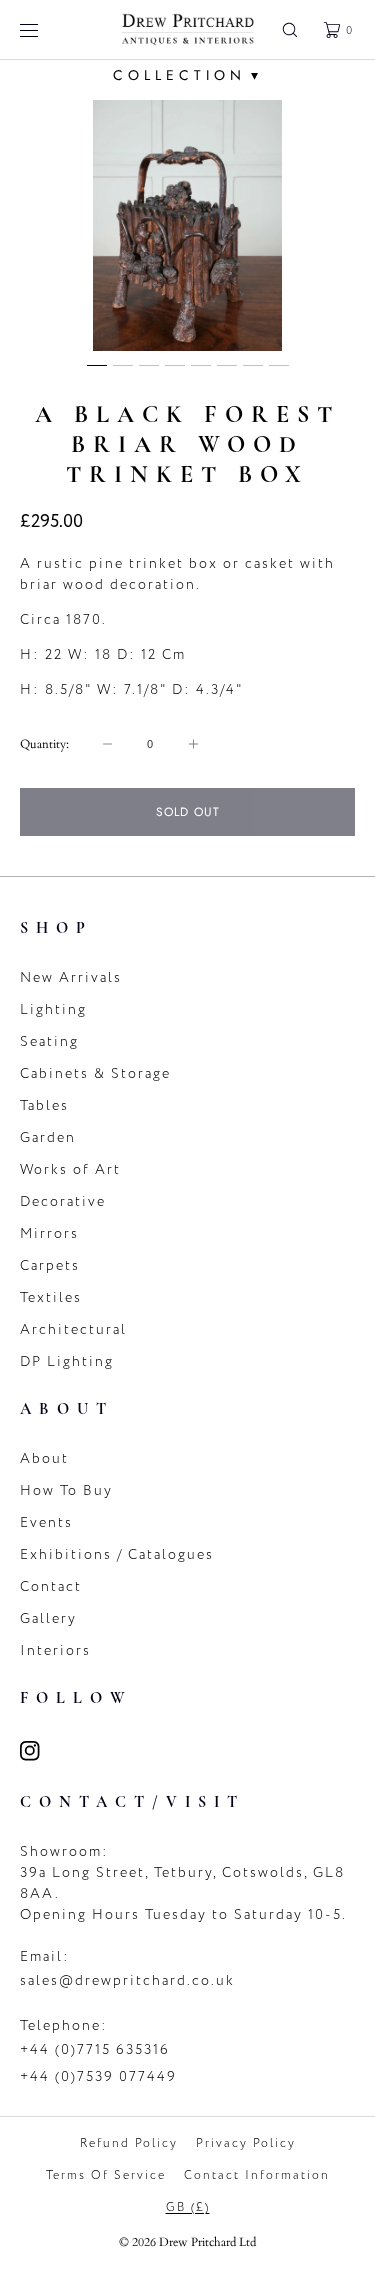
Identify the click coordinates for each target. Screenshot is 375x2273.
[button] (290, 29)
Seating (49, 1041)
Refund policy (129, 2143)
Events (46, 1522)
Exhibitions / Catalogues (117, 1554)
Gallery (48, 1618)
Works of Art (70, 1169)
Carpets (50, 1265)
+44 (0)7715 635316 (95, 2049)
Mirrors (49, 1233)
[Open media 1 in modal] (187, 225)
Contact (51, 1586)
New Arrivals (71, 977)
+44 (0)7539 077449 (98, 2076)
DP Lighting (67, 1361)
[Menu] (44, 29)
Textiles (51, 1297)
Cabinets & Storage (95, 1073)
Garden (48, 1137)
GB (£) (188, 2207)
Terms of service (106, 2175)
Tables (44, 1105)
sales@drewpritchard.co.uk (127, 1980)
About (44, 1458)
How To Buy (66, 1490)
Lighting (53, 1009)
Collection (188, 75)
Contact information (257, 2175)
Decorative (63, 1201)
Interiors (55, 1650)
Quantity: (44, 744)
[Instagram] (42, 1751)
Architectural (73, 1329)
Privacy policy (246, 2143)
